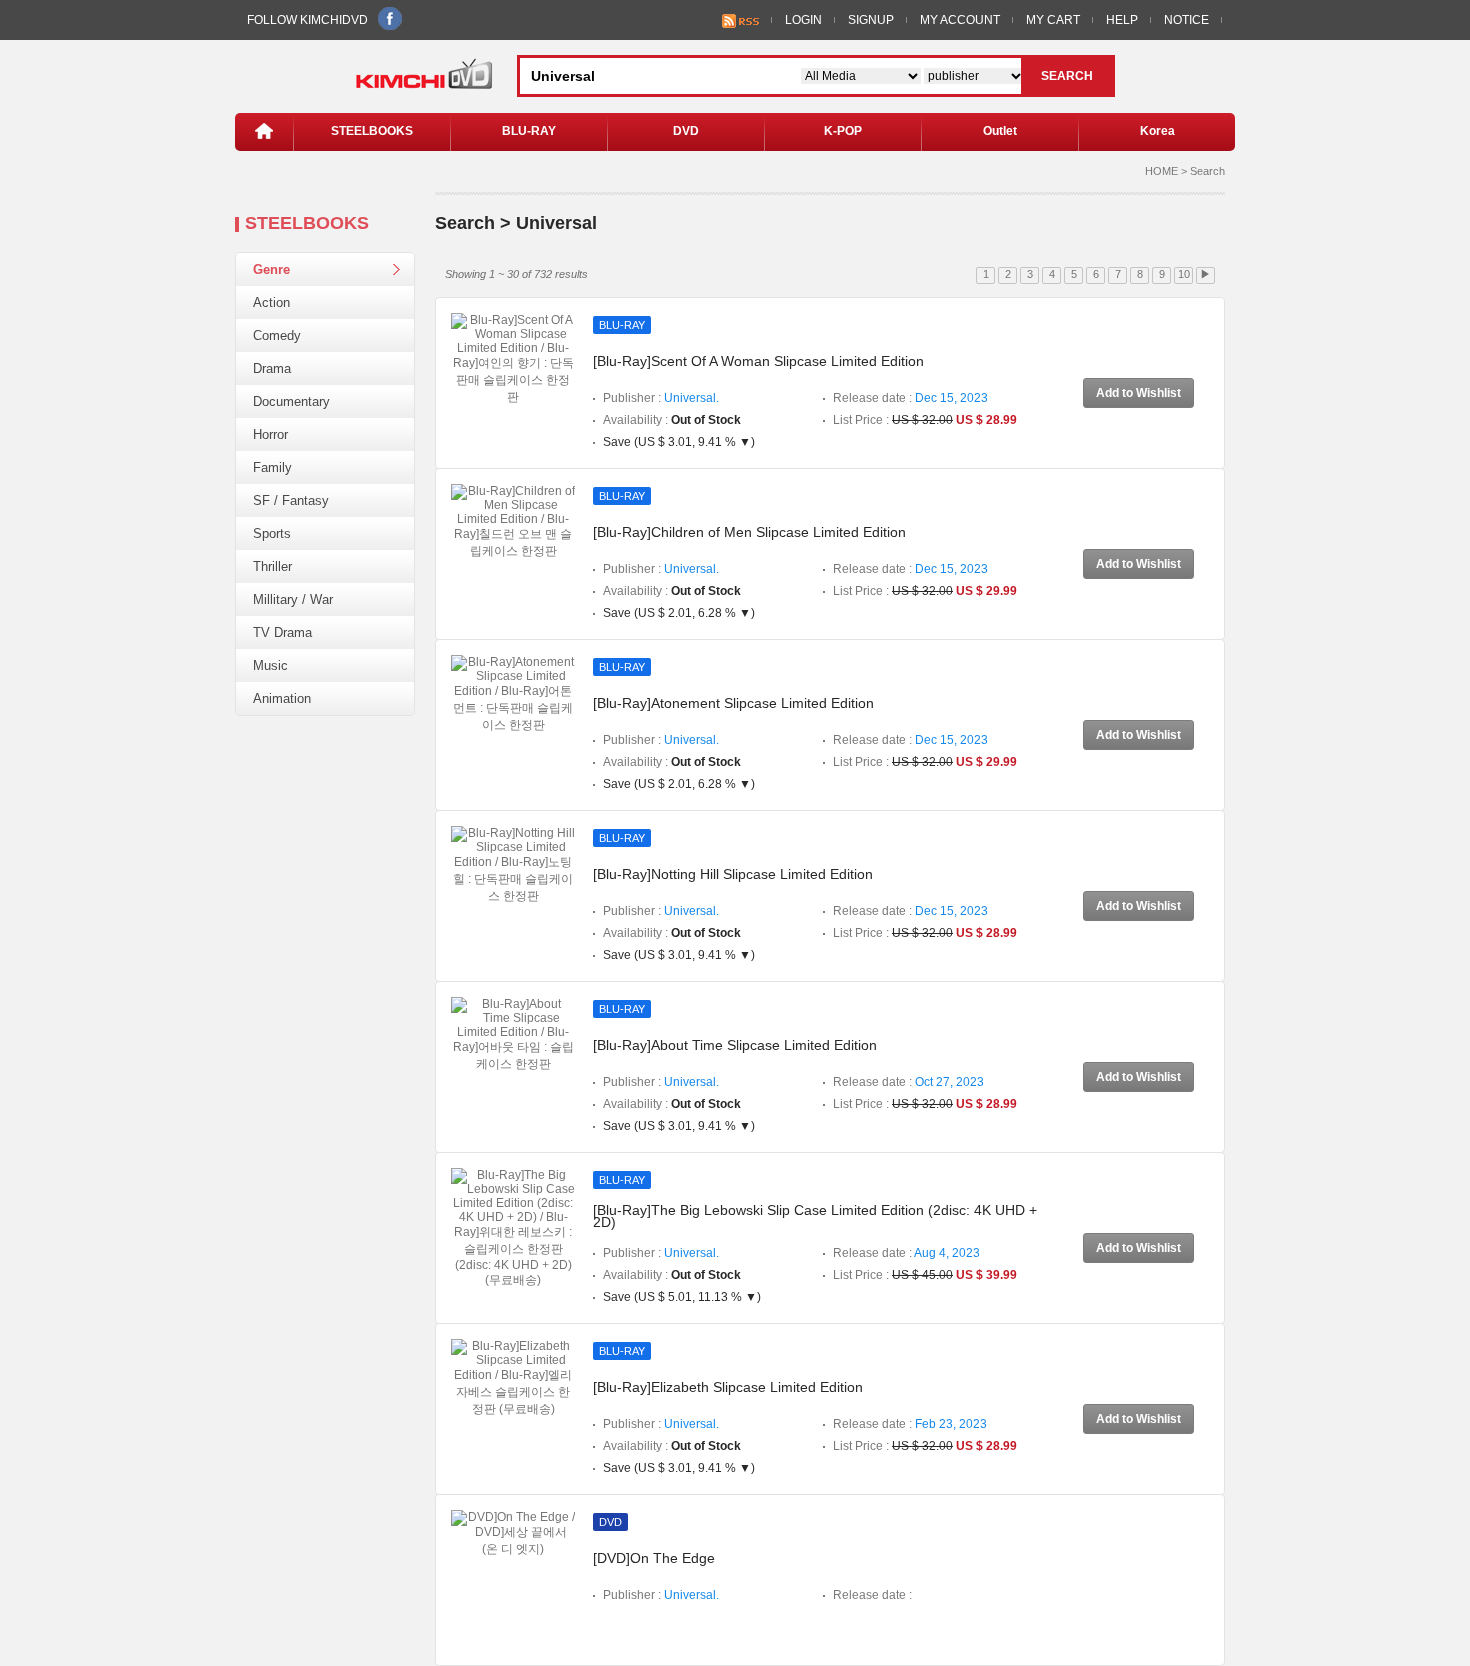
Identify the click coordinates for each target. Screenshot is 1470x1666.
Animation (282, 698)
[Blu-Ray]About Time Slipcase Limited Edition (735, 1045)
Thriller (272, 566)
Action (271, 302)
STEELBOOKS (372, 131)
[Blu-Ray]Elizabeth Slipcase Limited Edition (728, 1387)
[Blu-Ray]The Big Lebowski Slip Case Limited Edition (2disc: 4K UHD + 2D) (815, 1216)
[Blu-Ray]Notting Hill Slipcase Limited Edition (733, 874)
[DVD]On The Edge (654, 1558)
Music (270, 665)
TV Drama (282, 632)
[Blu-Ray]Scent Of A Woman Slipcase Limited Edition (758, 361)
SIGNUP (871, 20)
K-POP (843, 131)
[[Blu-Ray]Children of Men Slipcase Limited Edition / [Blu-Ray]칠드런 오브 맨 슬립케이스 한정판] (513, 521)
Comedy (277, 335)
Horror (270, 434)
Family (272, 467)
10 (1184, 274)
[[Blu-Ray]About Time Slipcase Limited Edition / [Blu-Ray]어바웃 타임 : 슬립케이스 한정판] (513, 1034)
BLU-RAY (529, 131)
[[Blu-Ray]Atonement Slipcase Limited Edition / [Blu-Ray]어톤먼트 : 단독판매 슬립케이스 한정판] (513, 694)
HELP (1122, 20)
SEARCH (1067, 76)
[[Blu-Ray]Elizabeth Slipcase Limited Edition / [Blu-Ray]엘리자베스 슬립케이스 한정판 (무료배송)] (513, 1378)
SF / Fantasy (291, 500)
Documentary (291, 401)
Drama (272, 368)
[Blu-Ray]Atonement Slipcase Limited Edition (733, 703)
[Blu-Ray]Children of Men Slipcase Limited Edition (749, 532)
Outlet (1000, 131)
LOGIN (803, 20)
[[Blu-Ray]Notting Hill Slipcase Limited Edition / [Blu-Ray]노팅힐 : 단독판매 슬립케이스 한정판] (513, 865)
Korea (1157, 131)
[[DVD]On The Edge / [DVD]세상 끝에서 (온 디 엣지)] (513, 1533)
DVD (686, 131)
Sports (272, 533)
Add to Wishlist (1138, 393)
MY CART (1053, 20)
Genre (271, 269)
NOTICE (1186, 20)
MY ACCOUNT (960, 20)
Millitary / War (293, 599)
